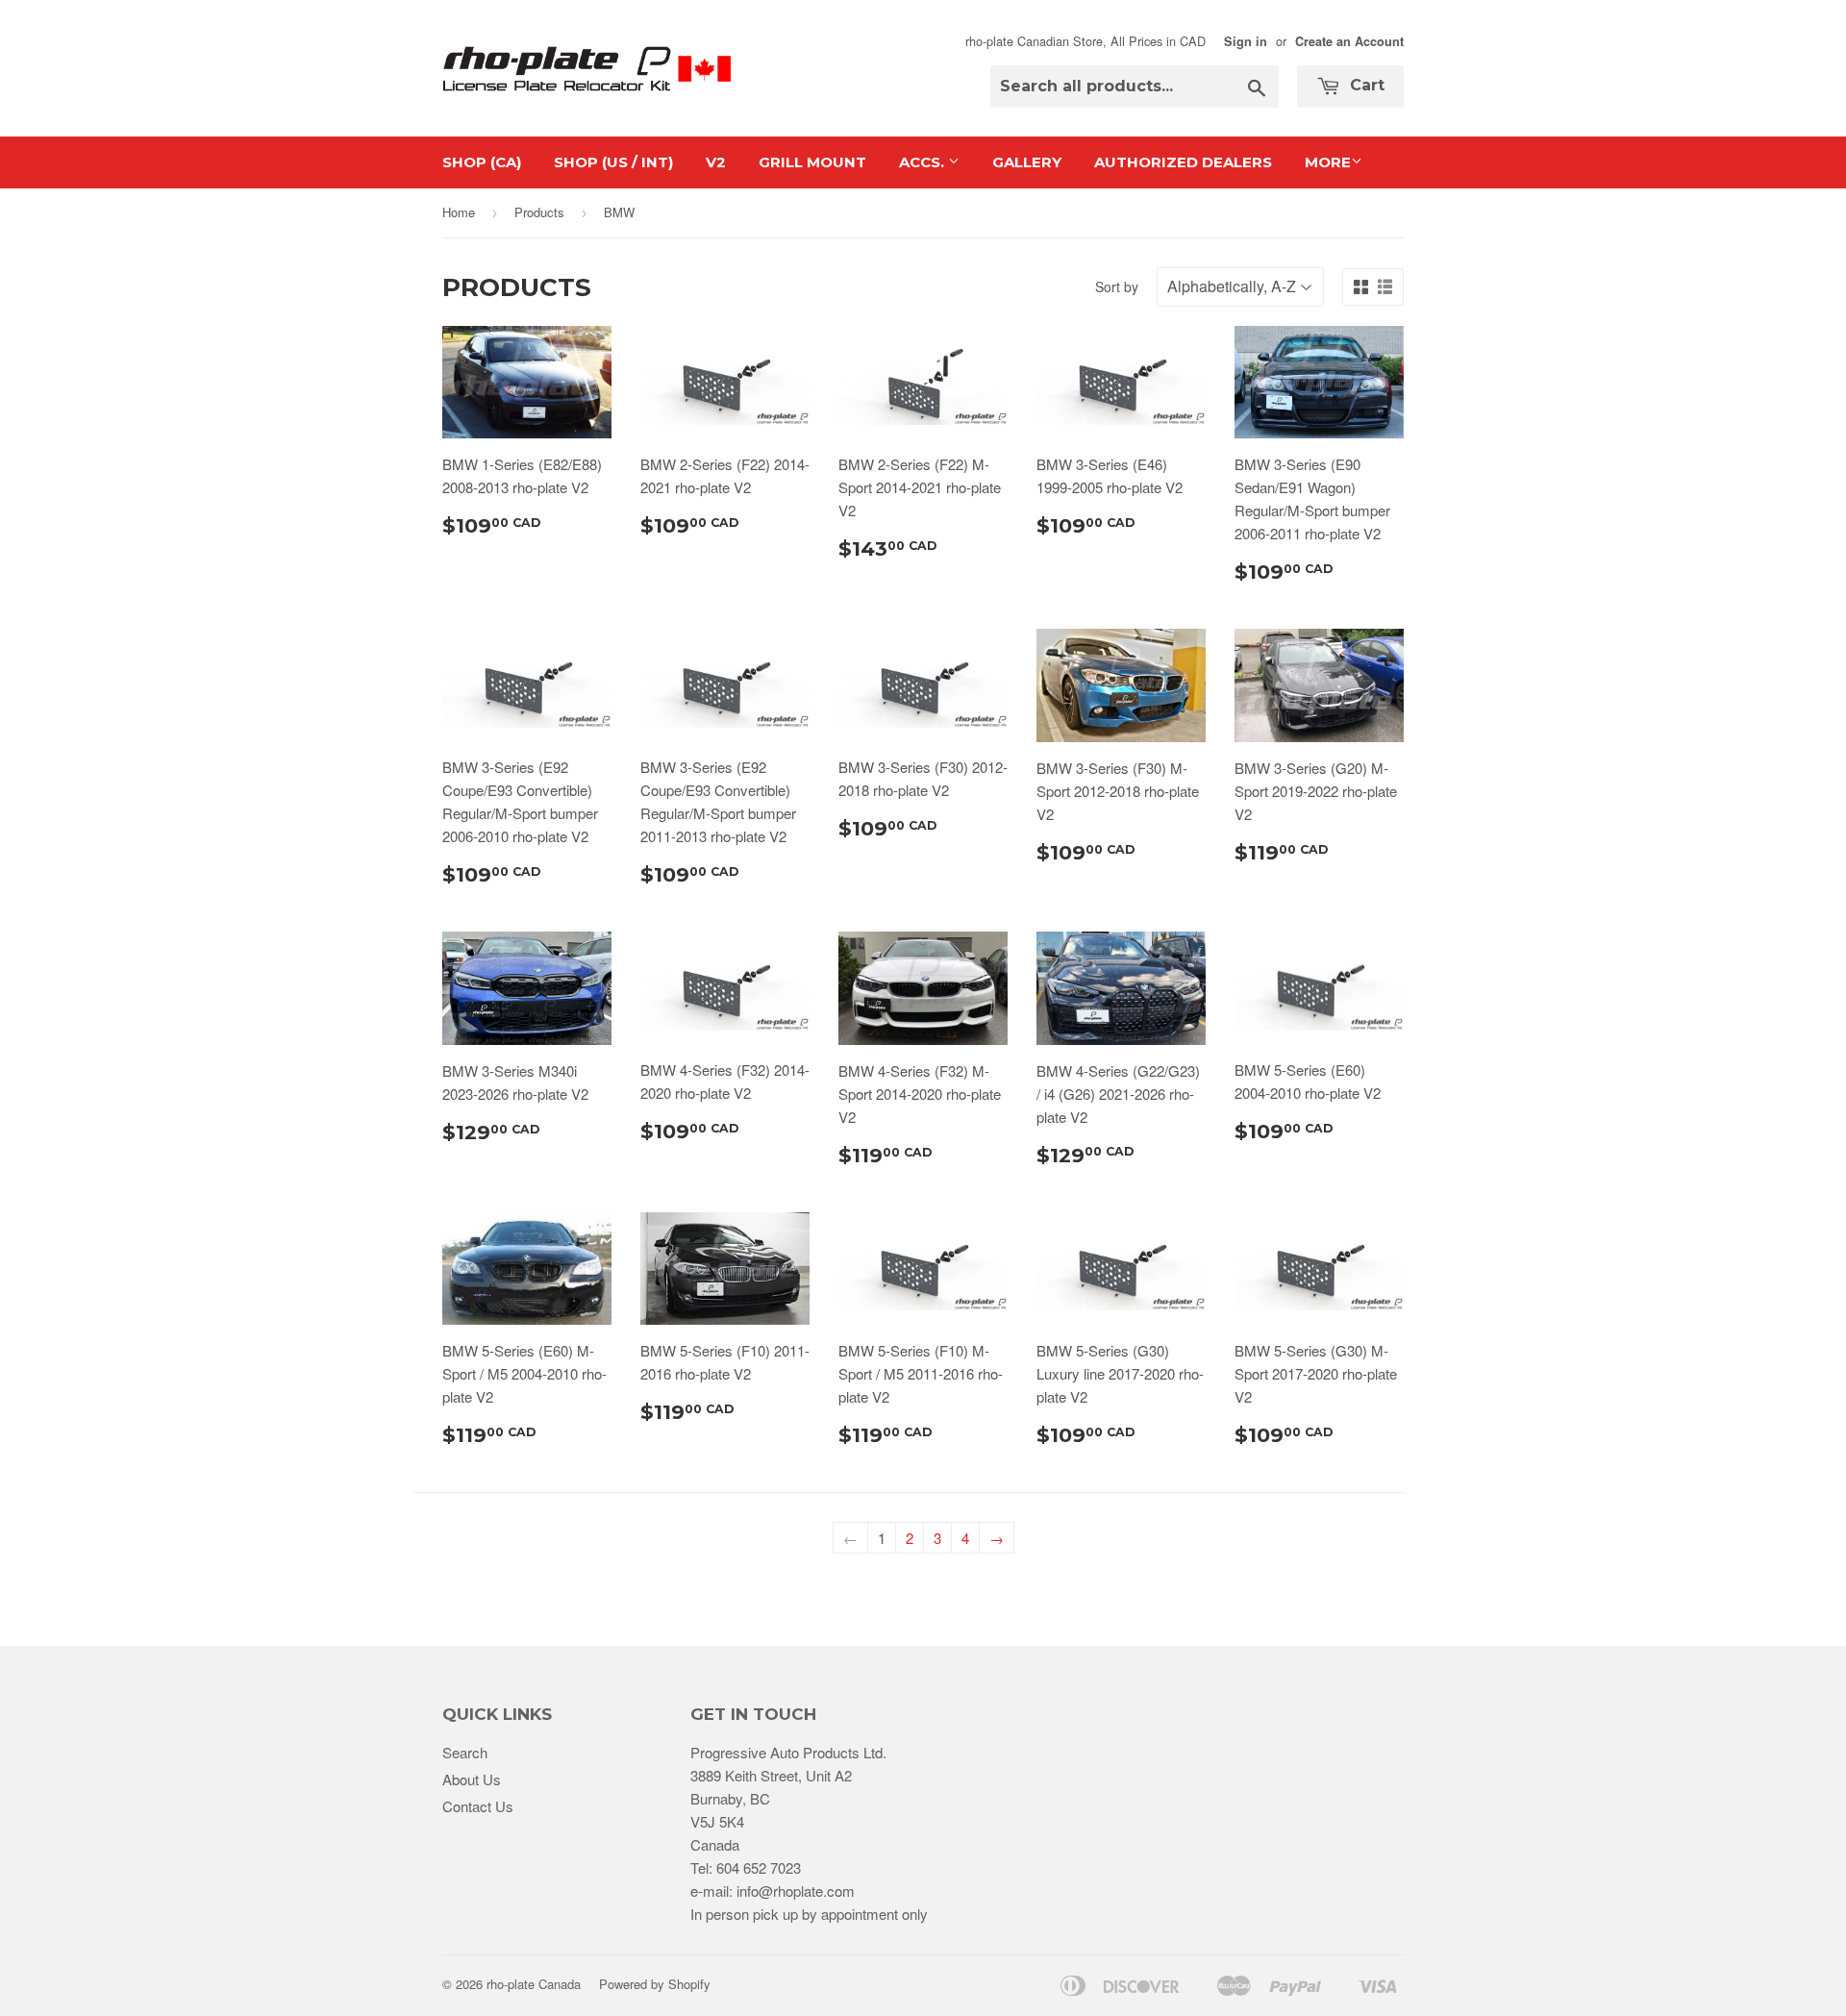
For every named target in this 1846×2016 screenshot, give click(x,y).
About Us (472, 1779)
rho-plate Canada (534, 1984)
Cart (1365, 85)
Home (459, 212)
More (1328, 162)
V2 (716, 162)
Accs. (923, 162)
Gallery (1027, 162)
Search (465, 1752)
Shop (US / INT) (613, 162)
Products (539, 212)
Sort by (1117, 286)
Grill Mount (812, 162)
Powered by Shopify (655, 1984)
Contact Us (478, 1806)
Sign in (1246, 41)
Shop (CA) (482, 162)
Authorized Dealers (1183, 162)
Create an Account (1349, 41)
